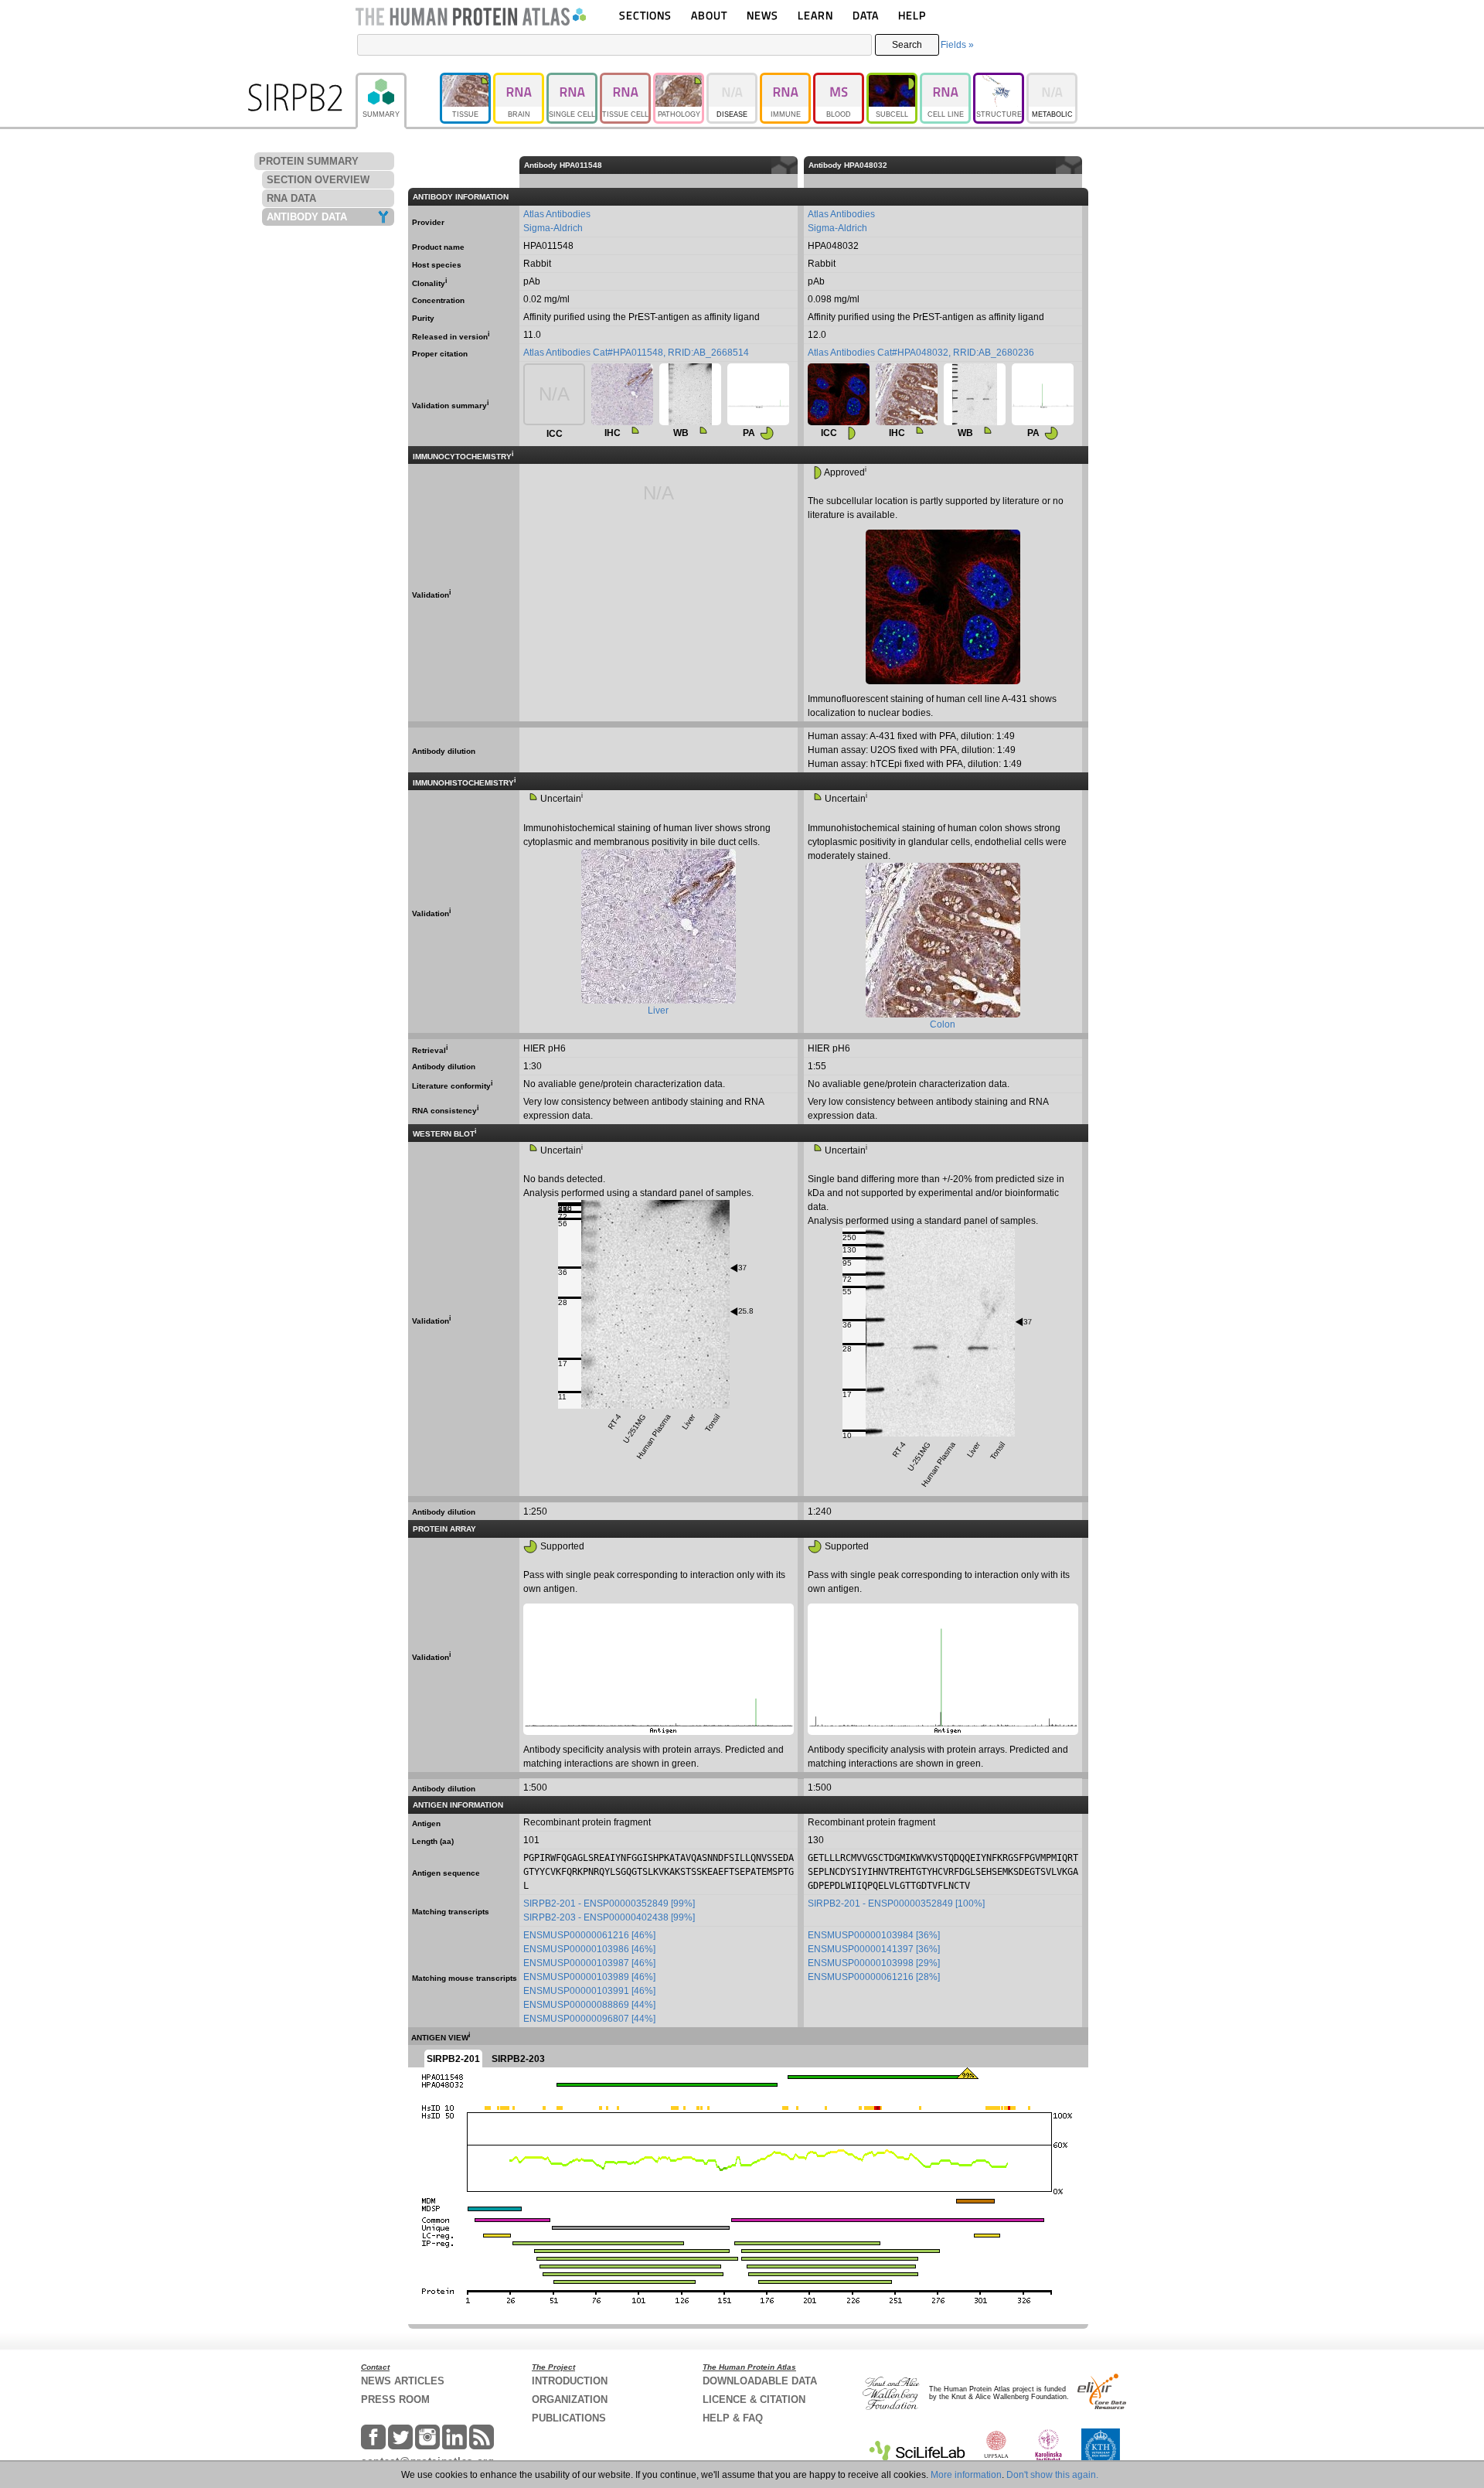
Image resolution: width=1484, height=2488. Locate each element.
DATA (866, 15)
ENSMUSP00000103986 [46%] (589, 1949)
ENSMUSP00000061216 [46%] (589, 1935)
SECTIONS (645, 15)
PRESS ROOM (395, 2399)
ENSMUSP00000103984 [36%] (874, 1935)
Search (907, 45)
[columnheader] (1085, 165)
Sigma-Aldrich (553, 228)
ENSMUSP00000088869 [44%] (589, 2005)
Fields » (957, 45)
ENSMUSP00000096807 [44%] (589, 2019)
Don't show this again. (1052, 2475)
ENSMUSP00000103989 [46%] (589, 1977)
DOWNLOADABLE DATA (760, 2381)
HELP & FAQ (733, 2418)
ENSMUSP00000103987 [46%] (589, 1963)
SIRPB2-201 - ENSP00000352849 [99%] (609, 1903)
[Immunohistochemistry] (622, 394)
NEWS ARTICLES (403, 2381)
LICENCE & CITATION (754, 2399)
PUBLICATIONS (569, 2418)
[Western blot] (690, 394)
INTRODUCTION (570, 2381)
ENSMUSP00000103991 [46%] (589, 1991)
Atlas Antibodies (557, 214)
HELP (912, 15)
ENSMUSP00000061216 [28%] (874, 1977)
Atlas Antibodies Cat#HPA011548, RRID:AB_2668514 (636, 353)
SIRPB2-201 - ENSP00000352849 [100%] (896, 1903)
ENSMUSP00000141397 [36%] (874, 1949)
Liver (658, 1011)
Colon (943, 1024)
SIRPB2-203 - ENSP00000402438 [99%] (609, 1917)
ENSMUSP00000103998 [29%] (874, 1963)
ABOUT (709, 15)
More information (966, 2475)
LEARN (815, 15)
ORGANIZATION (570, 2399)
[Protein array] (758, 394)
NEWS (762, 15)
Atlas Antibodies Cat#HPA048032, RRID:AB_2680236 (921, 353)
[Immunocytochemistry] (839, 394)
